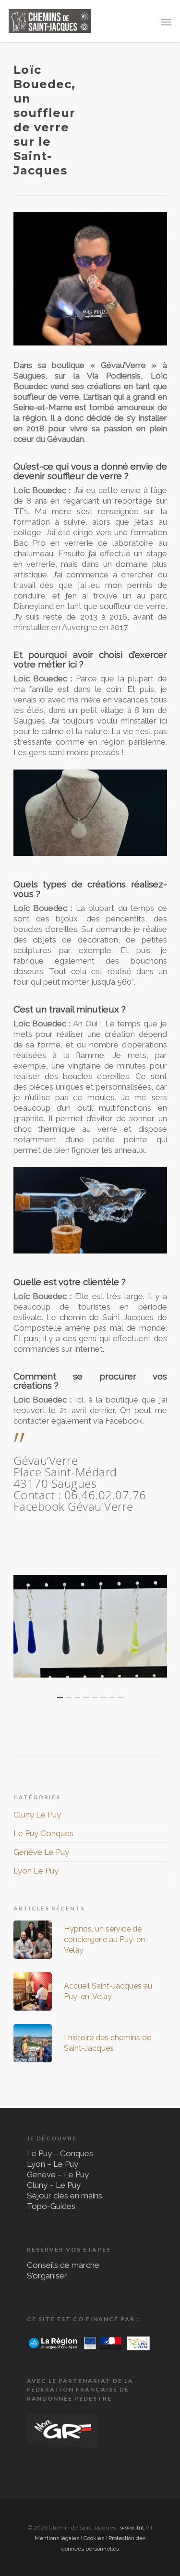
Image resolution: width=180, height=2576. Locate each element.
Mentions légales (57, 2538)
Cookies (94, 2538)
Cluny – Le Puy (54, 2185)
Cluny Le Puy (37, 1815)
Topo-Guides (51, 2206)
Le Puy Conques (43, 1833)
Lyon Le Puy (36, 1871)
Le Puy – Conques (60, 2155)
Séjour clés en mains (65, 2196)
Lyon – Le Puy (53, 2164)
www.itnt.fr (135, 2528)
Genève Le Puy (41, 1852)
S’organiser (47, 2276)
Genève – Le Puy (58, 2174)
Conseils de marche (63, 2267)
